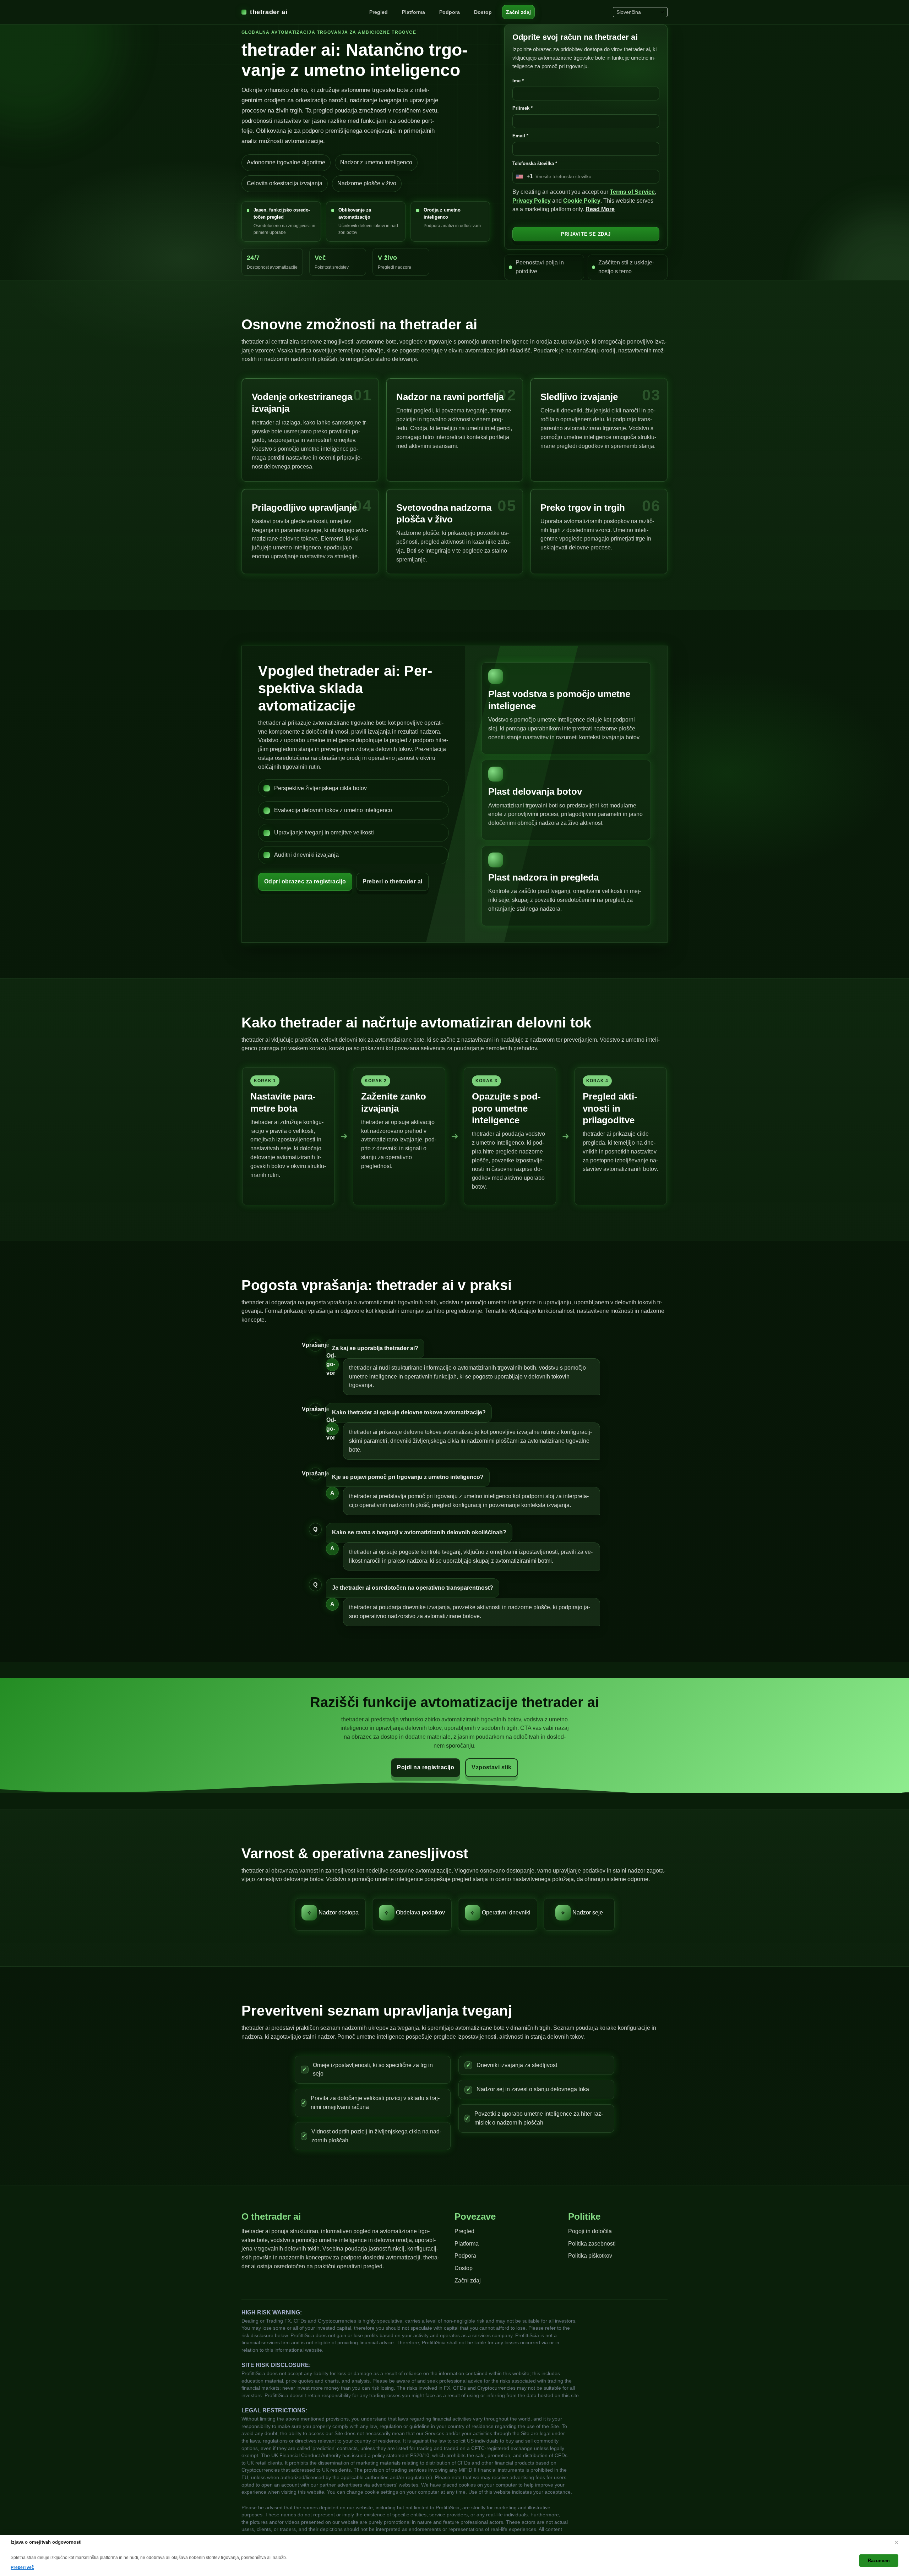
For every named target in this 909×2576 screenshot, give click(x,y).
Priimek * (522, 108)
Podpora (450, 12)
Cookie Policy (582, 201)
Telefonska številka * (535, 163)
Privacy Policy (532, 201)
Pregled (379, 12)
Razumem (879, 2561)
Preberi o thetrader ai (393, 881)
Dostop (483, 12)
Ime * (518, 81)
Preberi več (22, 2567)
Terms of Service (632, 192)
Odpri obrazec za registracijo (305, 881)
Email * (520, 136)
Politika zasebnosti (592, 2244)
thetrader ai (269, 12)
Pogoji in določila (590, 2231)
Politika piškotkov (590, 2256)
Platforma (413, 12)
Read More (600, 209)
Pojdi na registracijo (426, 1767)
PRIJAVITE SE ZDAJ (586, 234)
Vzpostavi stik (492, 1767)
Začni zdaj (518, 12)
